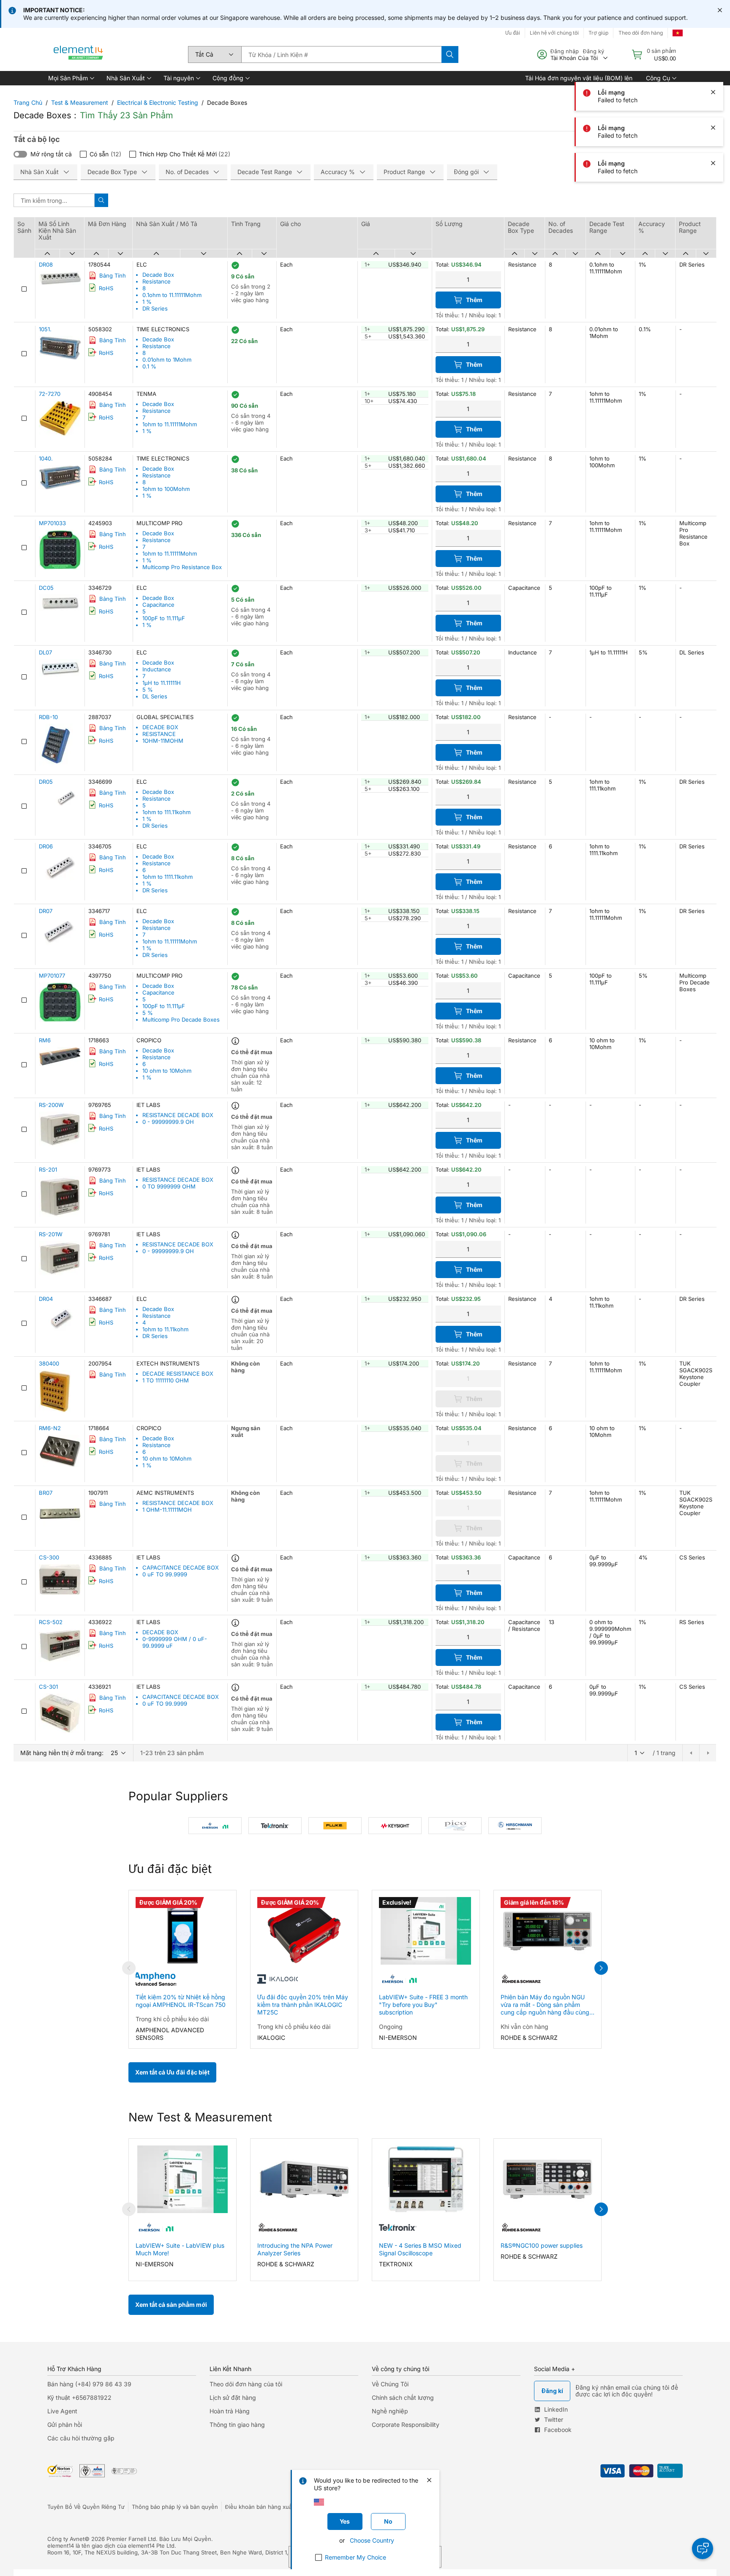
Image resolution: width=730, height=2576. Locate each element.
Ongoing (391, 2027)
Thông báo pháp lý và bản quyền (175, 2507)
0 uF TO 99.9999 (165, 1574)
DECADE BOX (160, 727)
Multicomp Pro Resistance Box (182, 567)
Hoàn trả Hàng (230, 2411)
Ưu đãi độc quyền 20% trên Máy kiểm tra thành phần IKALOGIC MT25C (303, 2005)
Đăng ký (594, 51)
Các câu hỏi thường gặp (81, 2438)
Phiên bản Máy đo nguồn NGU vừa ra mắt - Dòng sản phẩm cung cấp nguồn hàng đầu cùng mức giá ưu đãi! (545, 2005)
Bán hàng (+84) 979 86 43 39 (89, 2384)
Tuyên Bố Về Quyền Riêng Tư (86, 2507)
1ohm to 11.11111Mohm (170, 424)
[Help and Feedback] (703, 2549)
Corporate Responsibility (406, 2425)
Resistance (157, 281)
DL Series (155, 696)
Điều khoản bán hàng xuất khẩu (267, 2507)
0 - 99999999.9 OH (168, 1122)
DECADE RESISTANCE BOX (178, 1374)
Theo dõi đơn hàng (641, 33)
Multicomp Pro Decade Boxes (181, 1019)
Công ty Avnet (66, 2539)
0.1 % (149, 366)
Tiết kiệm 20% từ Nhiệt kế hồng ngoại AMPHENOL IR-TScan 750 (181, 2001)
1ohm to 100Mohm (166, 489)
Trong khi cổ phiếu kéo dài (172, 2019)
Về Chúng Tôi (390, 2384)
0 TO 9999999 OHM (169, 1186)
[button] (71, 78)
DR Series (155, 308)
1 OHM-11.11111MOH (167, 1510)
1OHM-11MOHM (163, 741)
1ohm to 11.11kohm (165, 1329)
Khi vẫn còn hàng (524, 2027)
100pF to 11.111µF (164, 618)
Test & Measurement (80, 102)
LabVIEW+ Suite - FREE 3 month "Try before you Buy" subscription (423, 2005)
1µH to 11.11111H (162, 683)
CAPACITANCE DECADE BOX (181, 1567)
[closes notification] (720, 10)
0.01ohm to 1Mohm (167, 360)
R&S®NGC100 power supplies (542, 2245)
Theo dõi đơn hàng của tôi (246, 2384)
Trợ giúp (598, 33)
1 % (147, 302)
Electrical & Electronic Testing (158, 102)
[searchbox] (341, 55)
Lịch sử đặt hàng (233, 2397)
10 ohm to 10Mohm (167, 1071)
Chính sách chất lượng (403, 2397)
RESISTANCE (159, 734)
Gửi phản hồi (65, 2425)
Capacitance (158, 605)
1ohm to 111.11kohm (166, 812)
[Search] (450, 55)
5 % (148, 690)
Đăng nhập (565, 51)
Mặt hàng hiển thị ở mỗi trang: (62, 1753)
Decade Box (158, 275)
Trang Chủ (28, 102)
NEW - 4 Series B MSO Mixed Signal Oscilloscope (420, 2249)
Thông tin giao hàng (237, 2425)
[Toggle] (20, 154)
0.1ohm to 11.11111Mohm (172, 295)
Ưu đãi (513, 33)
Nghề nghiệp (390, 2411)
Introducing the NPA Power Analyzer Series (295, 2249)
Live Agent (62, 2411)
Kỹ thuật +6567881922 (79, 2397)
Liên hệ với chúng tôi (554, 33)
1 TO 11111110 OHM (166, 1380)
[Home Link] (79, 55)
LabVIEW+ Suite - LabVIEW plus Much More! (180, 2249)
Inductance (157, 669)
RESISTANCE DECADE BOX (178, 1115)
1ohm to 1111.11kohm (168, 877)
